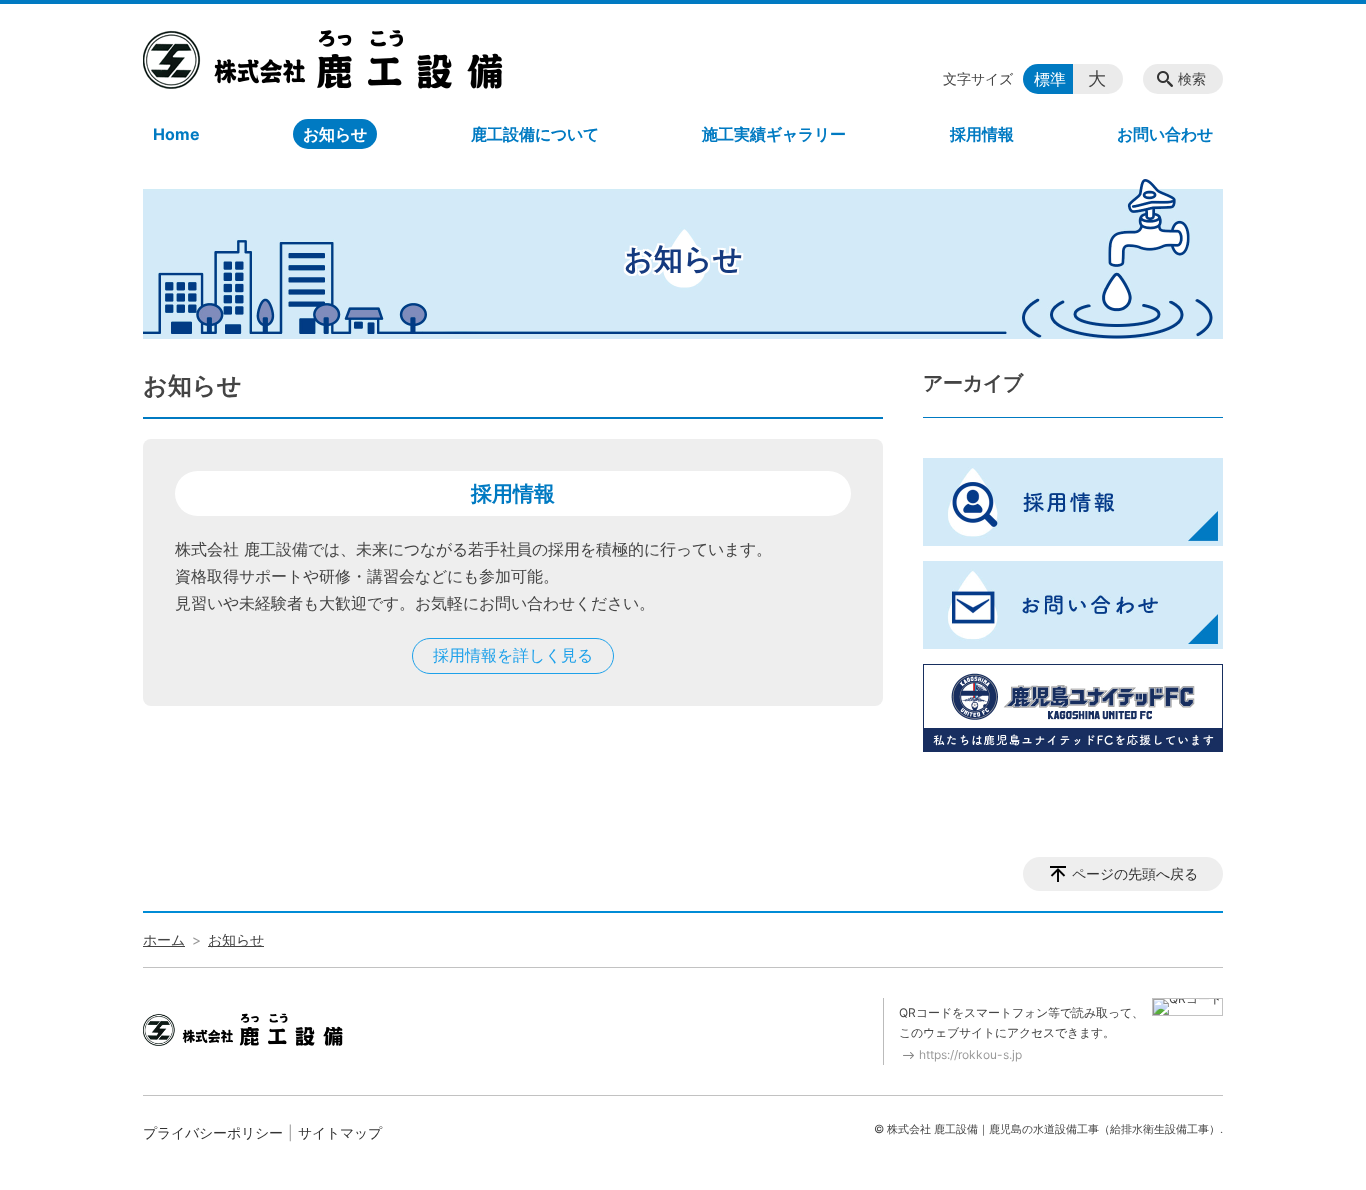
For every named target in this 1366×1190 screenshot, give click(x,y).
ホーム (164, 939)
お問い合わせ (1165, 134)
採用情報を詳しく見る (513, 655)
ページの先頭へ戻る (1135, 873)
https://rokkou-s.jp (970, 1054)
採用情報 (982, 134)
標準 (1050, 79)
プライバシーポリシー (213, 1132)
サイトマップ (340, 1132)
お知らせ (335, 134)
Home (176, 134)
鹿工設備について (535, 134)
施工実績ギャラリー (774, 134)
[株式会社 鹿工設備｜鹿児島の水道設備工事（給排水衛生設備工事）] (323, 59)
